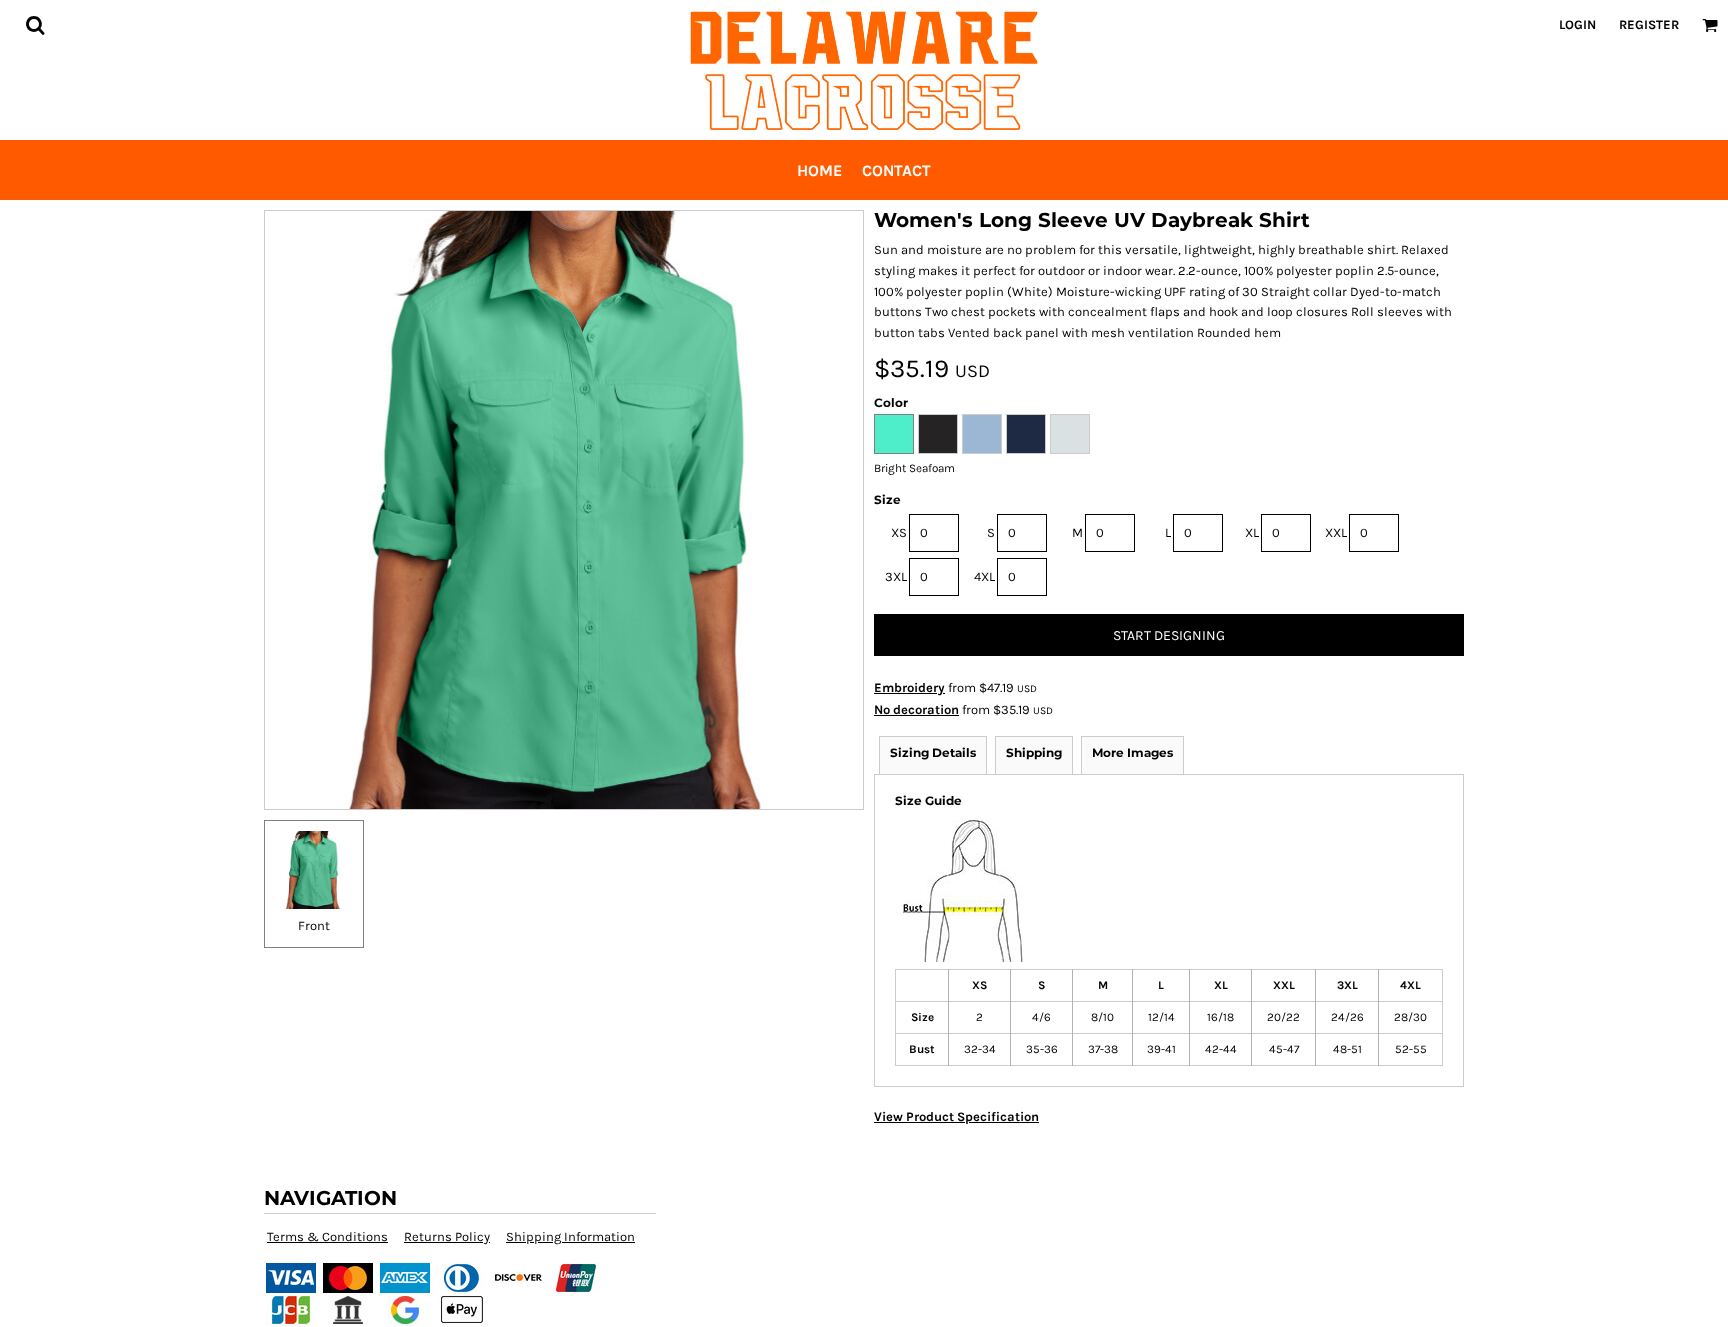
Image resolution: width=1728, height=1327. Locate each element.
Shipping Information (570, 1236)
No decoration (916, 709)
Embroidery (909, 687)
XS (899, 532)
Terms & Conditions (327, 1236)
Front (314, 925)
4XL (984, 576)
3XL (896, 576)
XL (1252, 532)
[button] (35, 25)
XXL (1336, 532)
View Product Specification (956, 1116)
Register (1649, 24)
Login (1577, 24)
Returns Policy (447, 1236)
